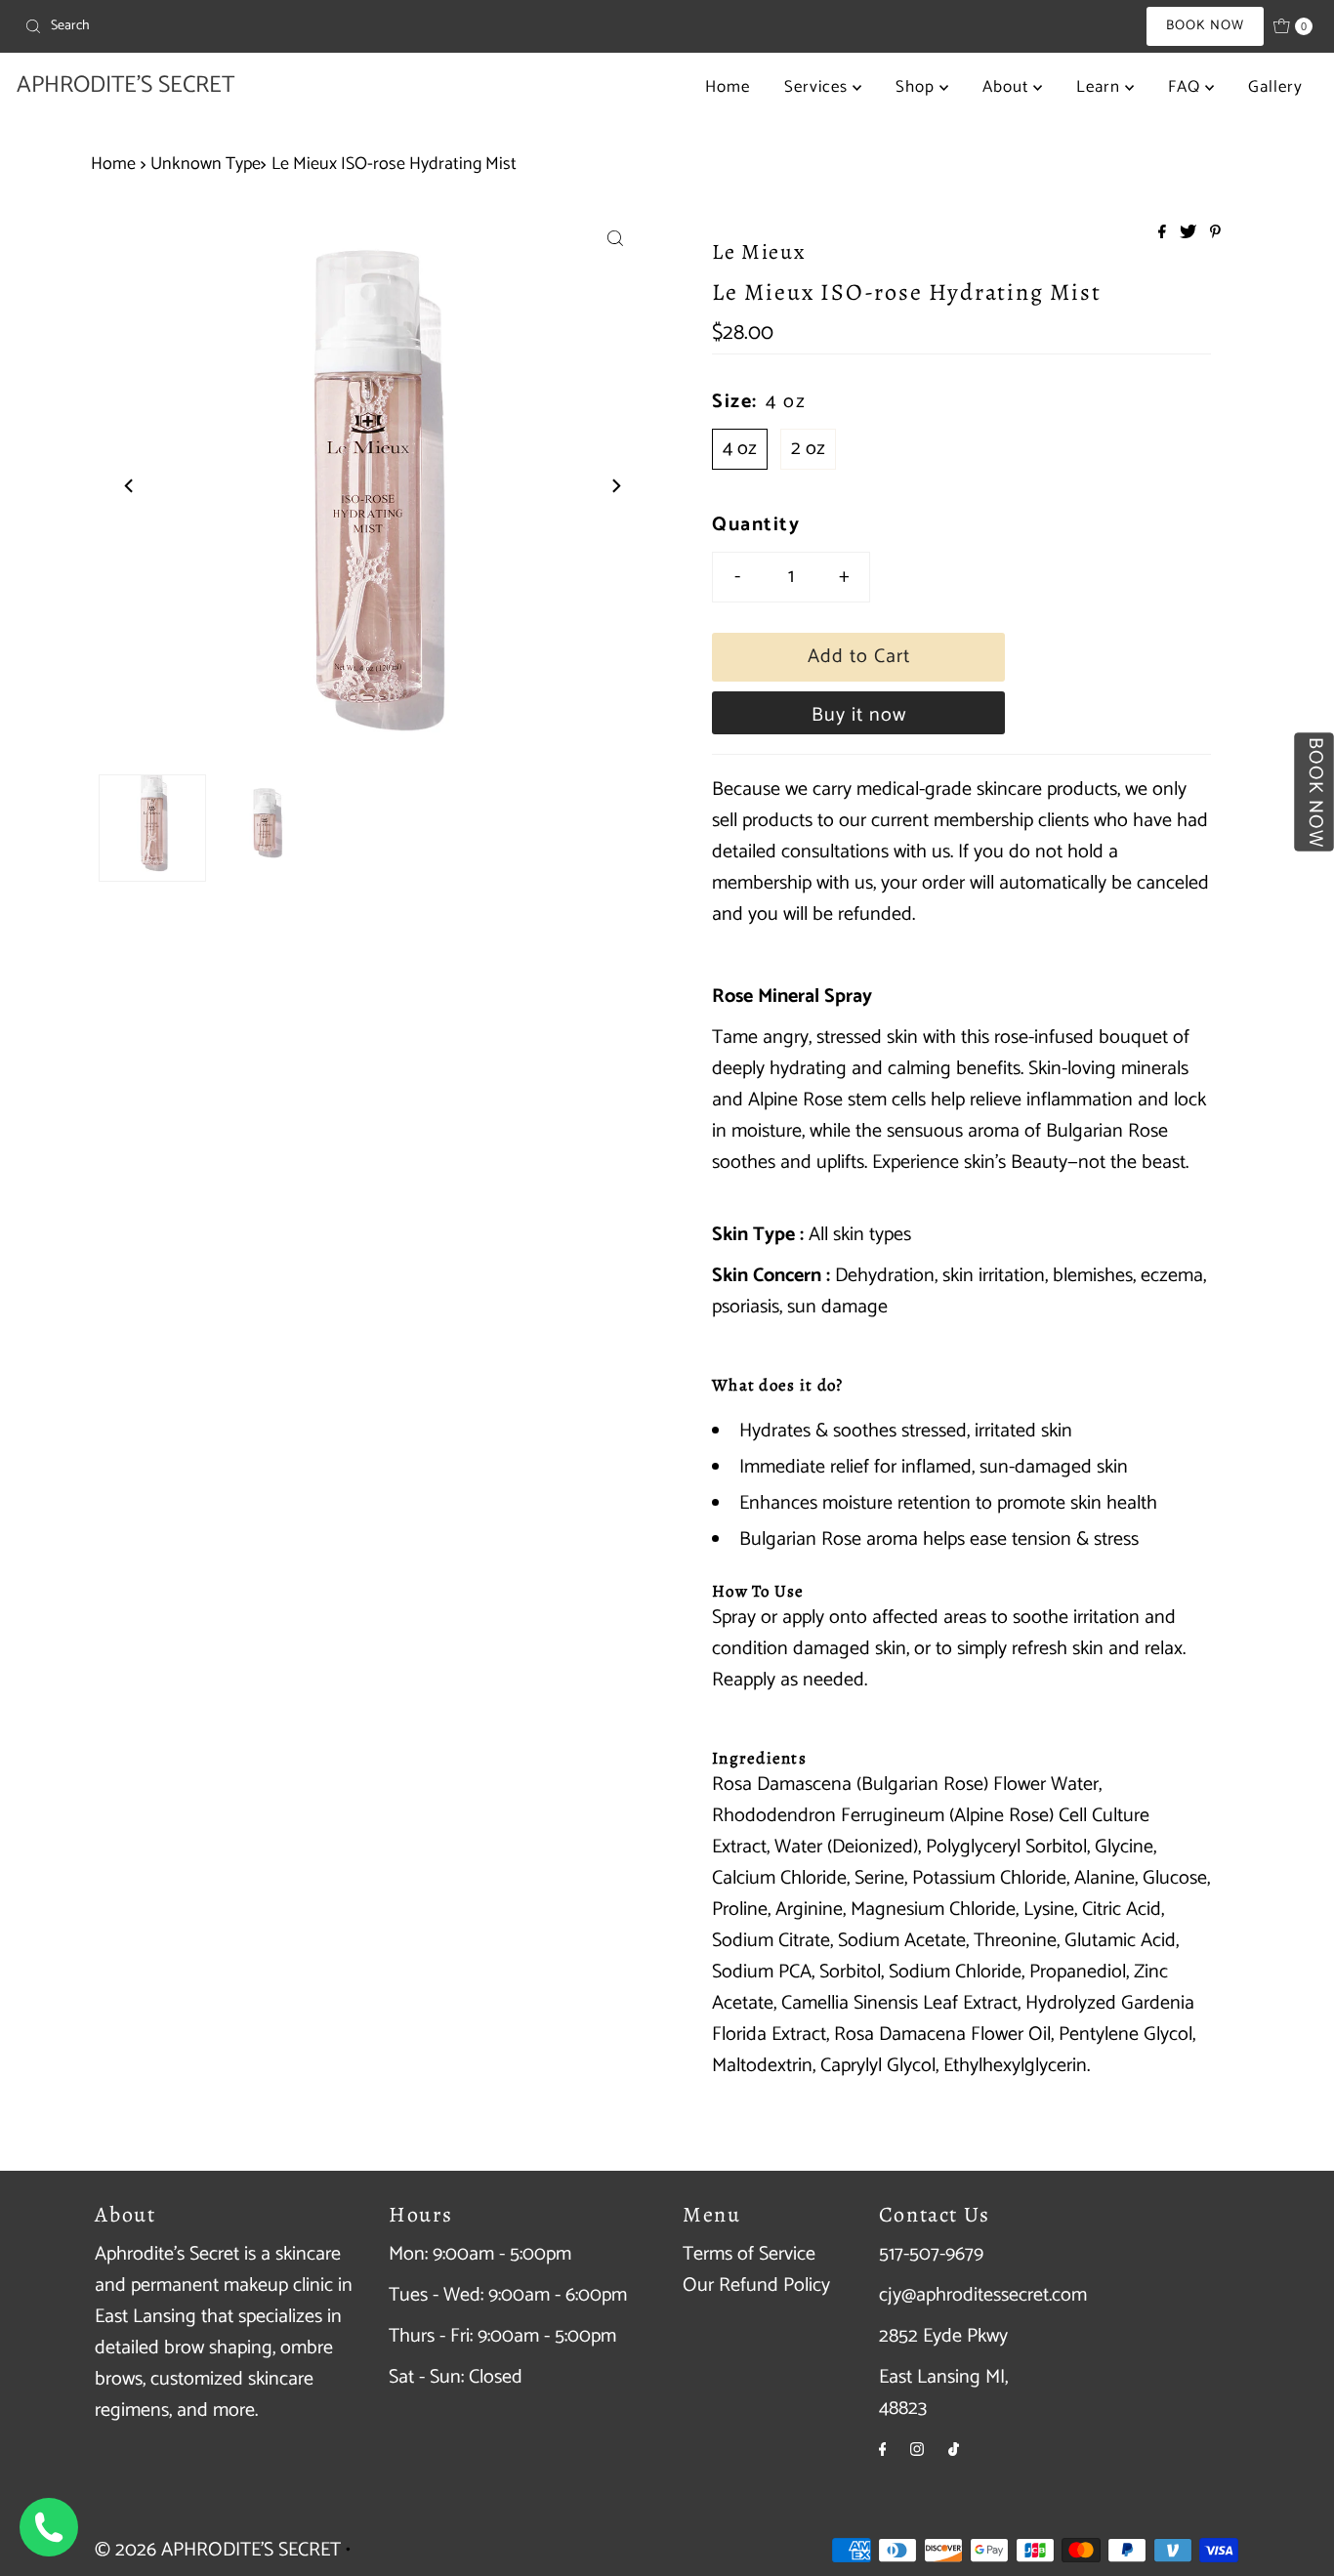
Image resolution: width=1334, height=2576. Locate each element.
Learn (1101, 87)
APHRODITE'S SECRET (125, 85)
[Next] (615, 485)
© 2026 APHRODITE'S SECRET (218, 2550)
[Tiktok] (954, 2450)
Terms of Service (749, 2254)
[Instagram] (917, 2450)
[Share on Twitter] (1190, 234)
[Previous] (130, 485)
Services (818, 87)
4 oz (740, 449)
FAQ (1187, 87)
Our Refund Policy (756, 2285)
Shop (917, 87)
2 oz (808, 449)
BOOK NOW (1205, 26)
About (1008, 87)
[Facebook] (883, 2450)
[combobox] (228, 26)
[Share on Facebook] (1164, 234)
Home (728, 87)
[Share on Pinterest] (1215, 234)
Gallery (1275, 87)
